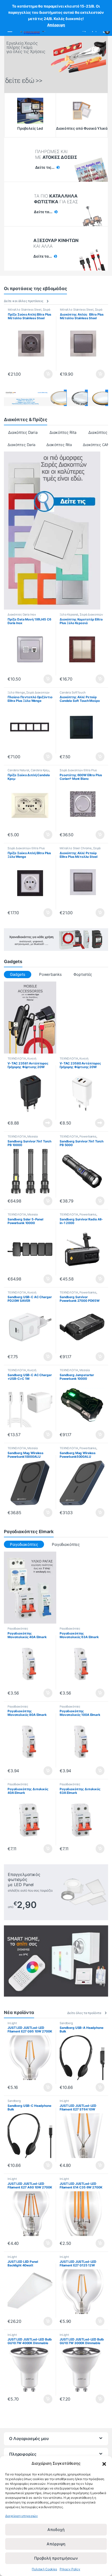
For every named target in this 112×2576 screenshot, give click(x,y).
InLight (12, 2023)
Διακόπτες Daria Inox (22, 614)
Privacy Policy (70, 2569)
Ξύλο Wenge (16, 692)
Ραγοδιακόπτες (66, 1544)
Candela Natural (18, 770)
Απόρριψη (56, 2544)
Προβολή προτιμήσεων (56, 2558)
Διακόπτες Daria (23, 432)
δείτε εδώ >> (24, 81)
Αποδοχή (56, 2530)
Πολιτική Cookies (44, 2569)
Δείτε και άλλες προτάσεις (24, 301)
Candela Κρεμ (40, 770)
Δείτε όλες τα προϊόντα (84, 2013)
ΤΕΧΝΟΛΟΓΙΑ (17, 1058)
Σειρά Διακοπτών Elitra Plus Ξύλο (81, 616)
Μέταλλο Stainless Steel (25, 310)
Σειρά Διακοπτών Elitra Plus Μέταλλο (29, 311)
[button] (104, 2463)
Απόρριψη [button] (56, 25)
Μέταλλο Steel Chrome (76, 848)
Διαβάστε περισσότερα (41, 1123)
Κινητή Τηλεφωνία (22, 1060)
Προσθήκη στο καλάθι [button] (44, 374)
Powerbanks (50, 974)
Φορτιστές (83, 974)
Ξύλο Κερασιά (69, 614)
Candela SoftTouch (73, 692)
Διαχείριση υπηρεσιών (21, 2516)
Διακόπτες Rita (63, 432)
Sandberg (66, 2023)
